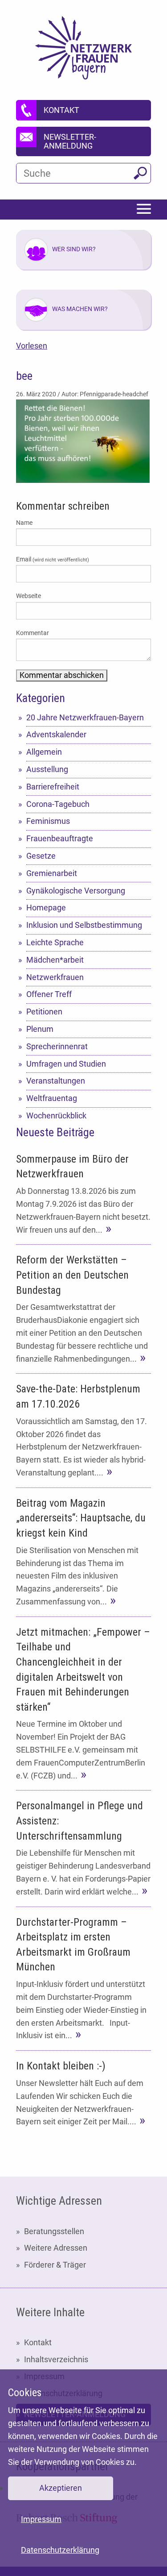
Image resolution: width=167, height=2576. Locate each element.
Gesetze (41, 856)
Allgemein (44, 752)
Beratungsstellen (54, 2231)
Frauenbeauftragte (60, 838)
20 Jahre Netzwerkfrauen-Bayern (85, 717)
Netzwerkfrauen (55, 977)
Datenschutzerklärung (60, 2550)
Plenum (40, 1029)
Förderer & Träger (55, 2265)
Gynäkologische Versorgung (76, 891)
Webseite (29, 596)
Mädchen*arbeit (55, 960)
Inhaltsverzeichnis (56, 2359)
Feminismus (48, 821)
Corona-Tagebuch (58, 804)
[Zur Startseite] (83, 48)
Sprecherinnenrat (57, 1046)
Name (24, 523)
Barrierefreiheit (53, 787)
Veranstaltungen (56, 1081)
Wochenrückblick (56, 1116)
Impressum (41, 2519)
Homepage (46, 908)
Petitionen (44, 1012)
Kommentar (33, 633)
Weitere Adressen (56, 2248)
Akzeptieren (61, 2488)
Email (53, 559)
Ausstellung (47, 769)
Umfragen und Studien (66, 1064)
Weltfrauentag (52, 1098)
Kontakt (38, 2342)
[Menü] (144, 210)
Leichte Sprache (55, 942)
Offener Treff (49, 994)
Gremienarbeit (52, 873)
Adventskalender (56, 734)
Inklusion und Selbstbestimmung (84, 925)
